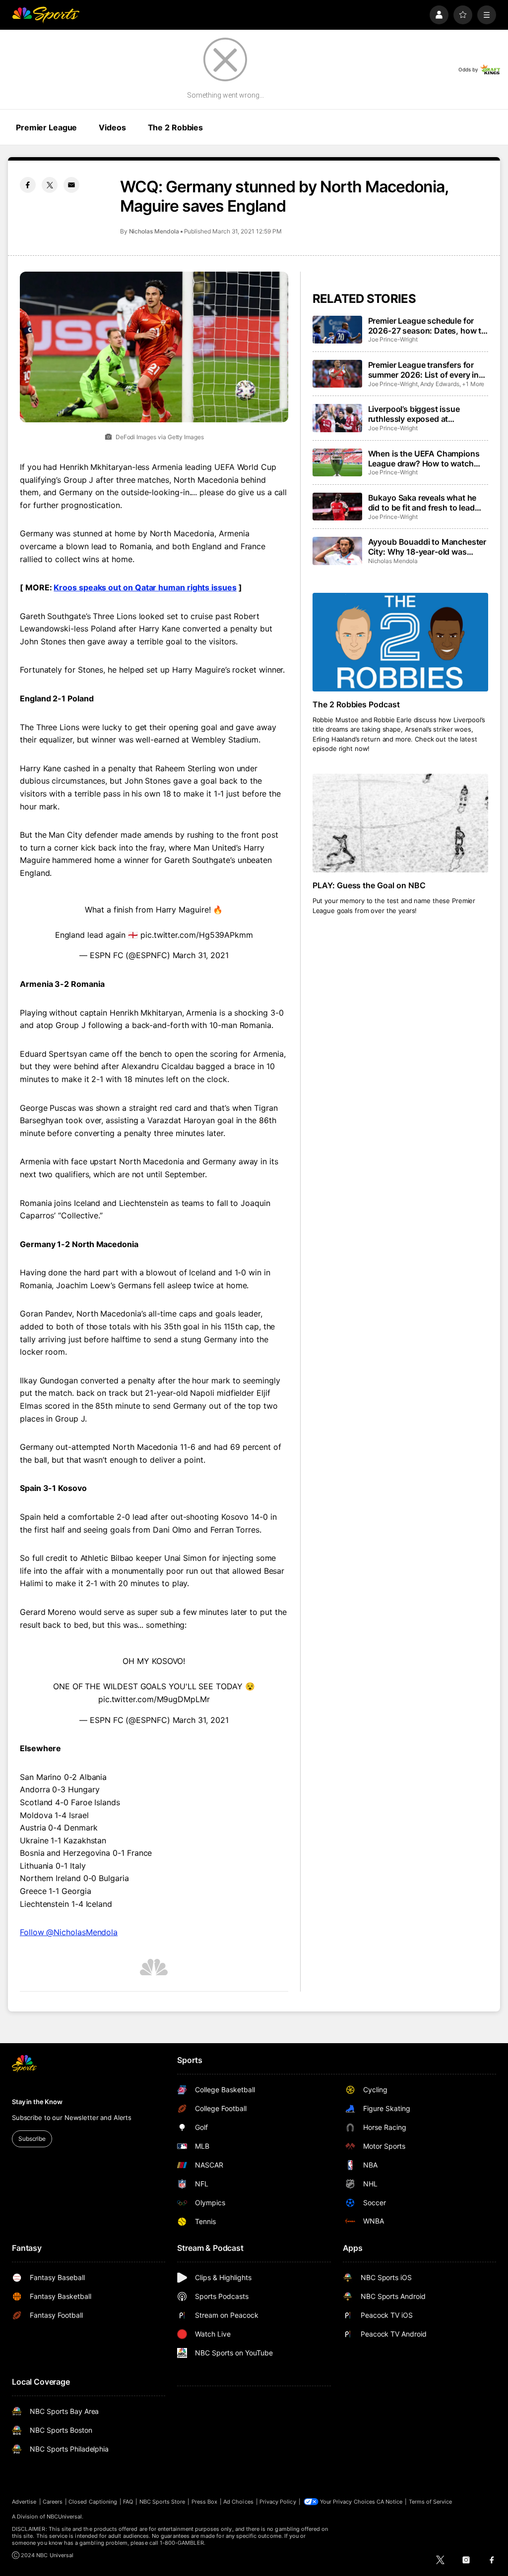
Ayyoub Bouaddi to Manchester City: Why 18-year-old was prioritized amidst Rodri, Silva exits (427, 547)
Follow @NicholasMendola (69, 1932)
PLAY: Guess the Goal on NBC (369, 885)
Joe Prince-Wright (393, 339)
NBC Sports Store (162, 2502)
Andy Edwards (440, 384)
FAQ (128, 2502)
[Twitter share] (50, 185)
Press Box (205, 2502)
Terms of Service (431, 2502)
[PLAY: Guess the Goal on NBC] (400, 823)
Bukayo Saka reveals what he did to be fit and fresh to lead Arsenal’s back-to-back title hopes (422, 503)
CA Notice (390, 2502)
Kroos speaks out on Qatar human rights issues (145, 587)
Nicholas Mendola (154, 231)
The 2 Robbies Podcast (356, 704)
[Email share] (71, 185)
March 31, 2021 (201, 955)
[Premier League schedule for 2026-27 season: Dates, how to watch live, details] (337, 330)
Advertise (24, 2502)
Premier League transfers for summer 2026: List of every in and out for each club (423, 370)
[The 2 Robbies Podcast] (400, 642)
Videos (112, 127)
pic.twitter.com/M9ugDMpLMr (154, 1699)
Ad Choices (238, 2502)
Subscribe (32, 2139)
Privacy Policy (278, 2502)
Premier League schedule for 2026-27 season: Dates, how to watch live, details (427, 326)
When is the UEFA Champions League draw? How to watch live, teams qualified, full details (426, 458)
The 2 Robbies (175, 127)
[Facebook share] (28, 185)
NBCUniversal (64, 2517)
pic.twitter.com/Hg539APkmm (197, 935)
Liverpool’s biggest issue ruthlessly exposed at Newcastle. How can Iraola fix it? (423, 414)
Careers (53, 2502)
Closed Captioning (93, 2502)
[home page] (46, 15)
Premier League (46, 127)
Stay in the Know (37, 2102)
